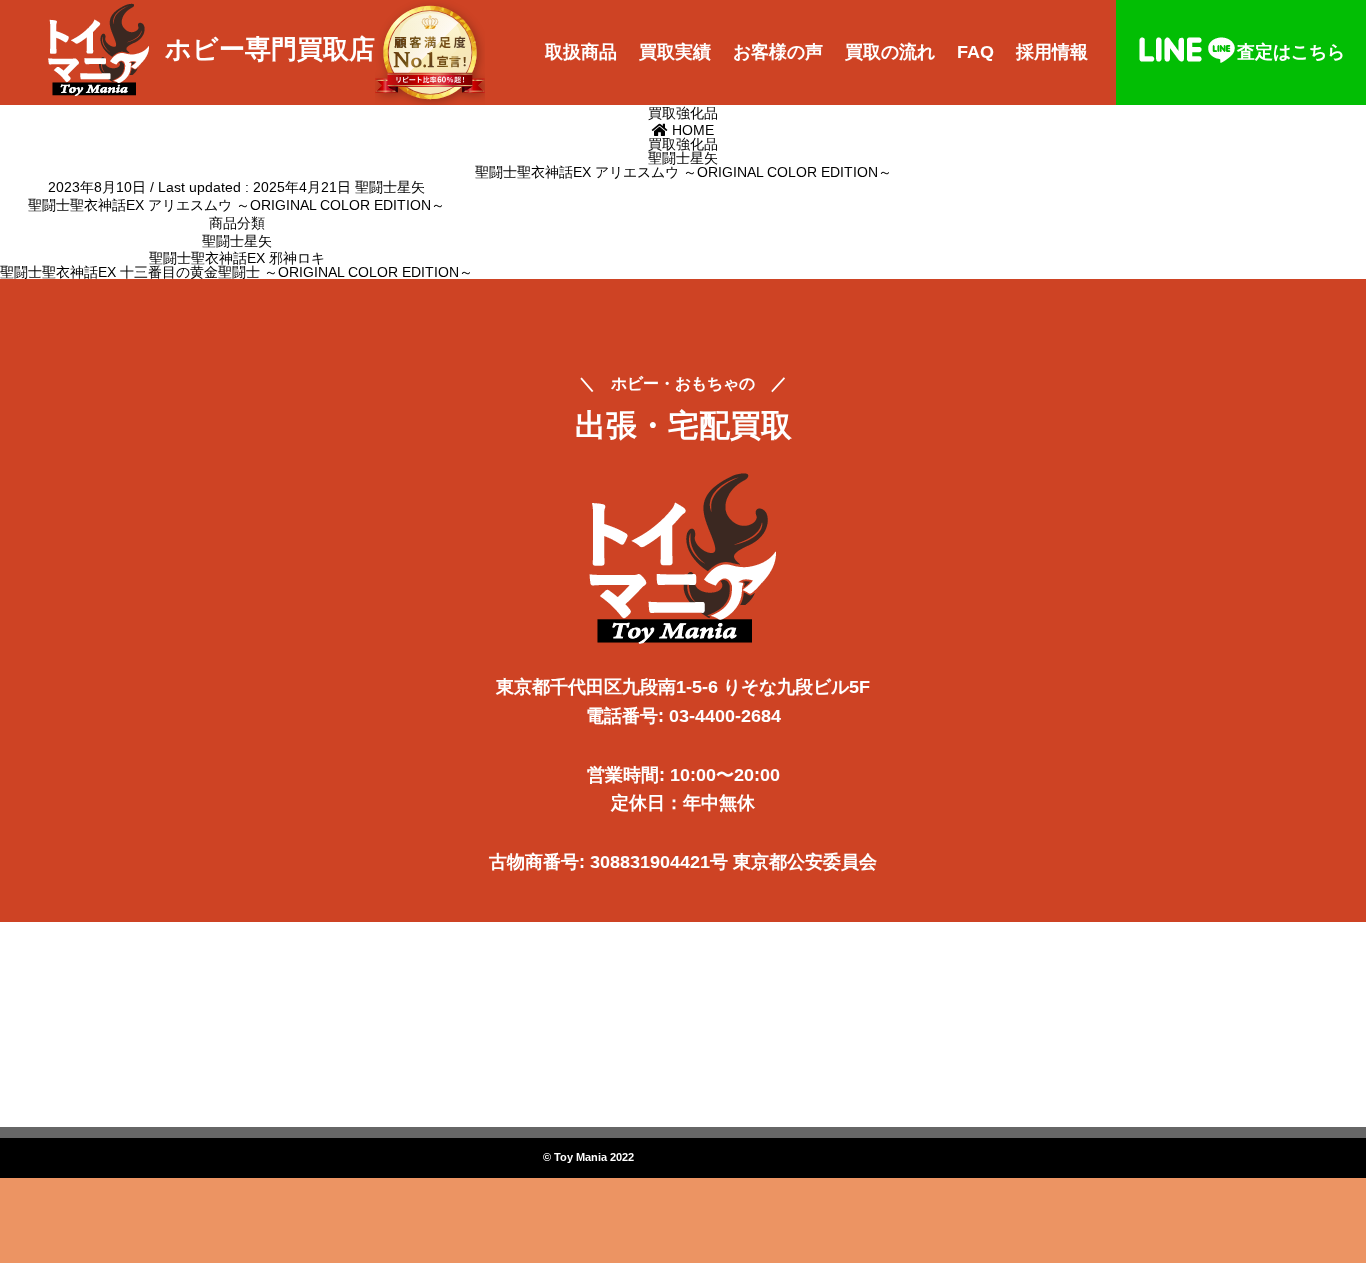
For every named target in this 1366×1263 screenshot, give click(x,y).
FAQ (975, 52)
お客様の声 (778, 52)
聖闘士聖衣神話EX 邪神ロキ (237, 258)
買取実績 (675, 52)
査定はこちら (1291, 52)
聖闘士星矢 (390, 187)
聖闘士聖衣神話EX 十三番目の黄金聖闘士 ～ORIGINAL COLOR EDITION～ (236, 272)
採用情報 (1052, 52)
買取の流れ (890, 52)
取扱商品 (581, 52)
